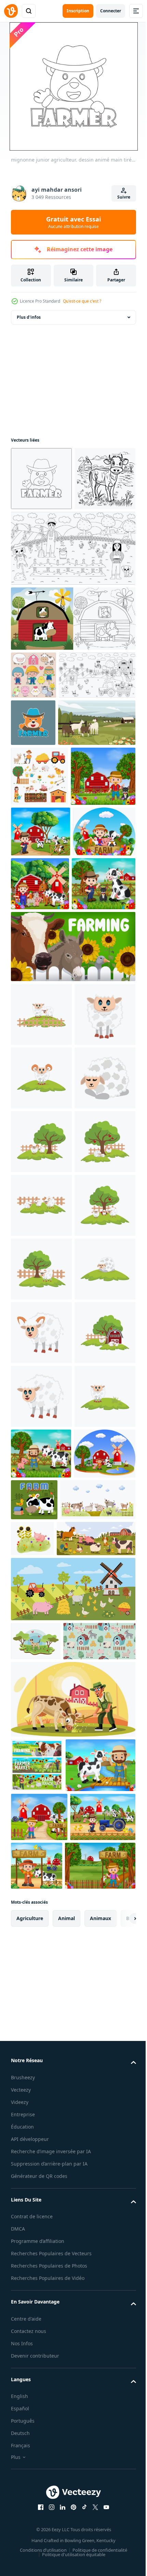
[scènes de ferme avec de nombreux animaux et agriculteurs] (43, 995)
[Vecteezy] (11, 11)
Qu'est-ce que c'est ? (82, 301)
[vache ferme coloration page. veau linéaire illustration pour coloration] (41, 542)
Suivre (124, 197)
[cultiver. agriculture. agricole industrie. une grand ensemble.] (39, 935)
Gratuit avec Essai (73, 222)
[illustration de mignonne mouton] (41, 1401)
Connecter (111, 11)
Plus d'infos (29, 317)
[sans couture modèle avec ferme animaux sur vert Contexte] (47, 2500)
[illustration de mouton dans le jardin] (41, 1337)
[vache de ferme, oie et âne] (72, 1270)
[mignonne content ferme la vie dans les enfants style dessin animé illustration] (34, 739)
